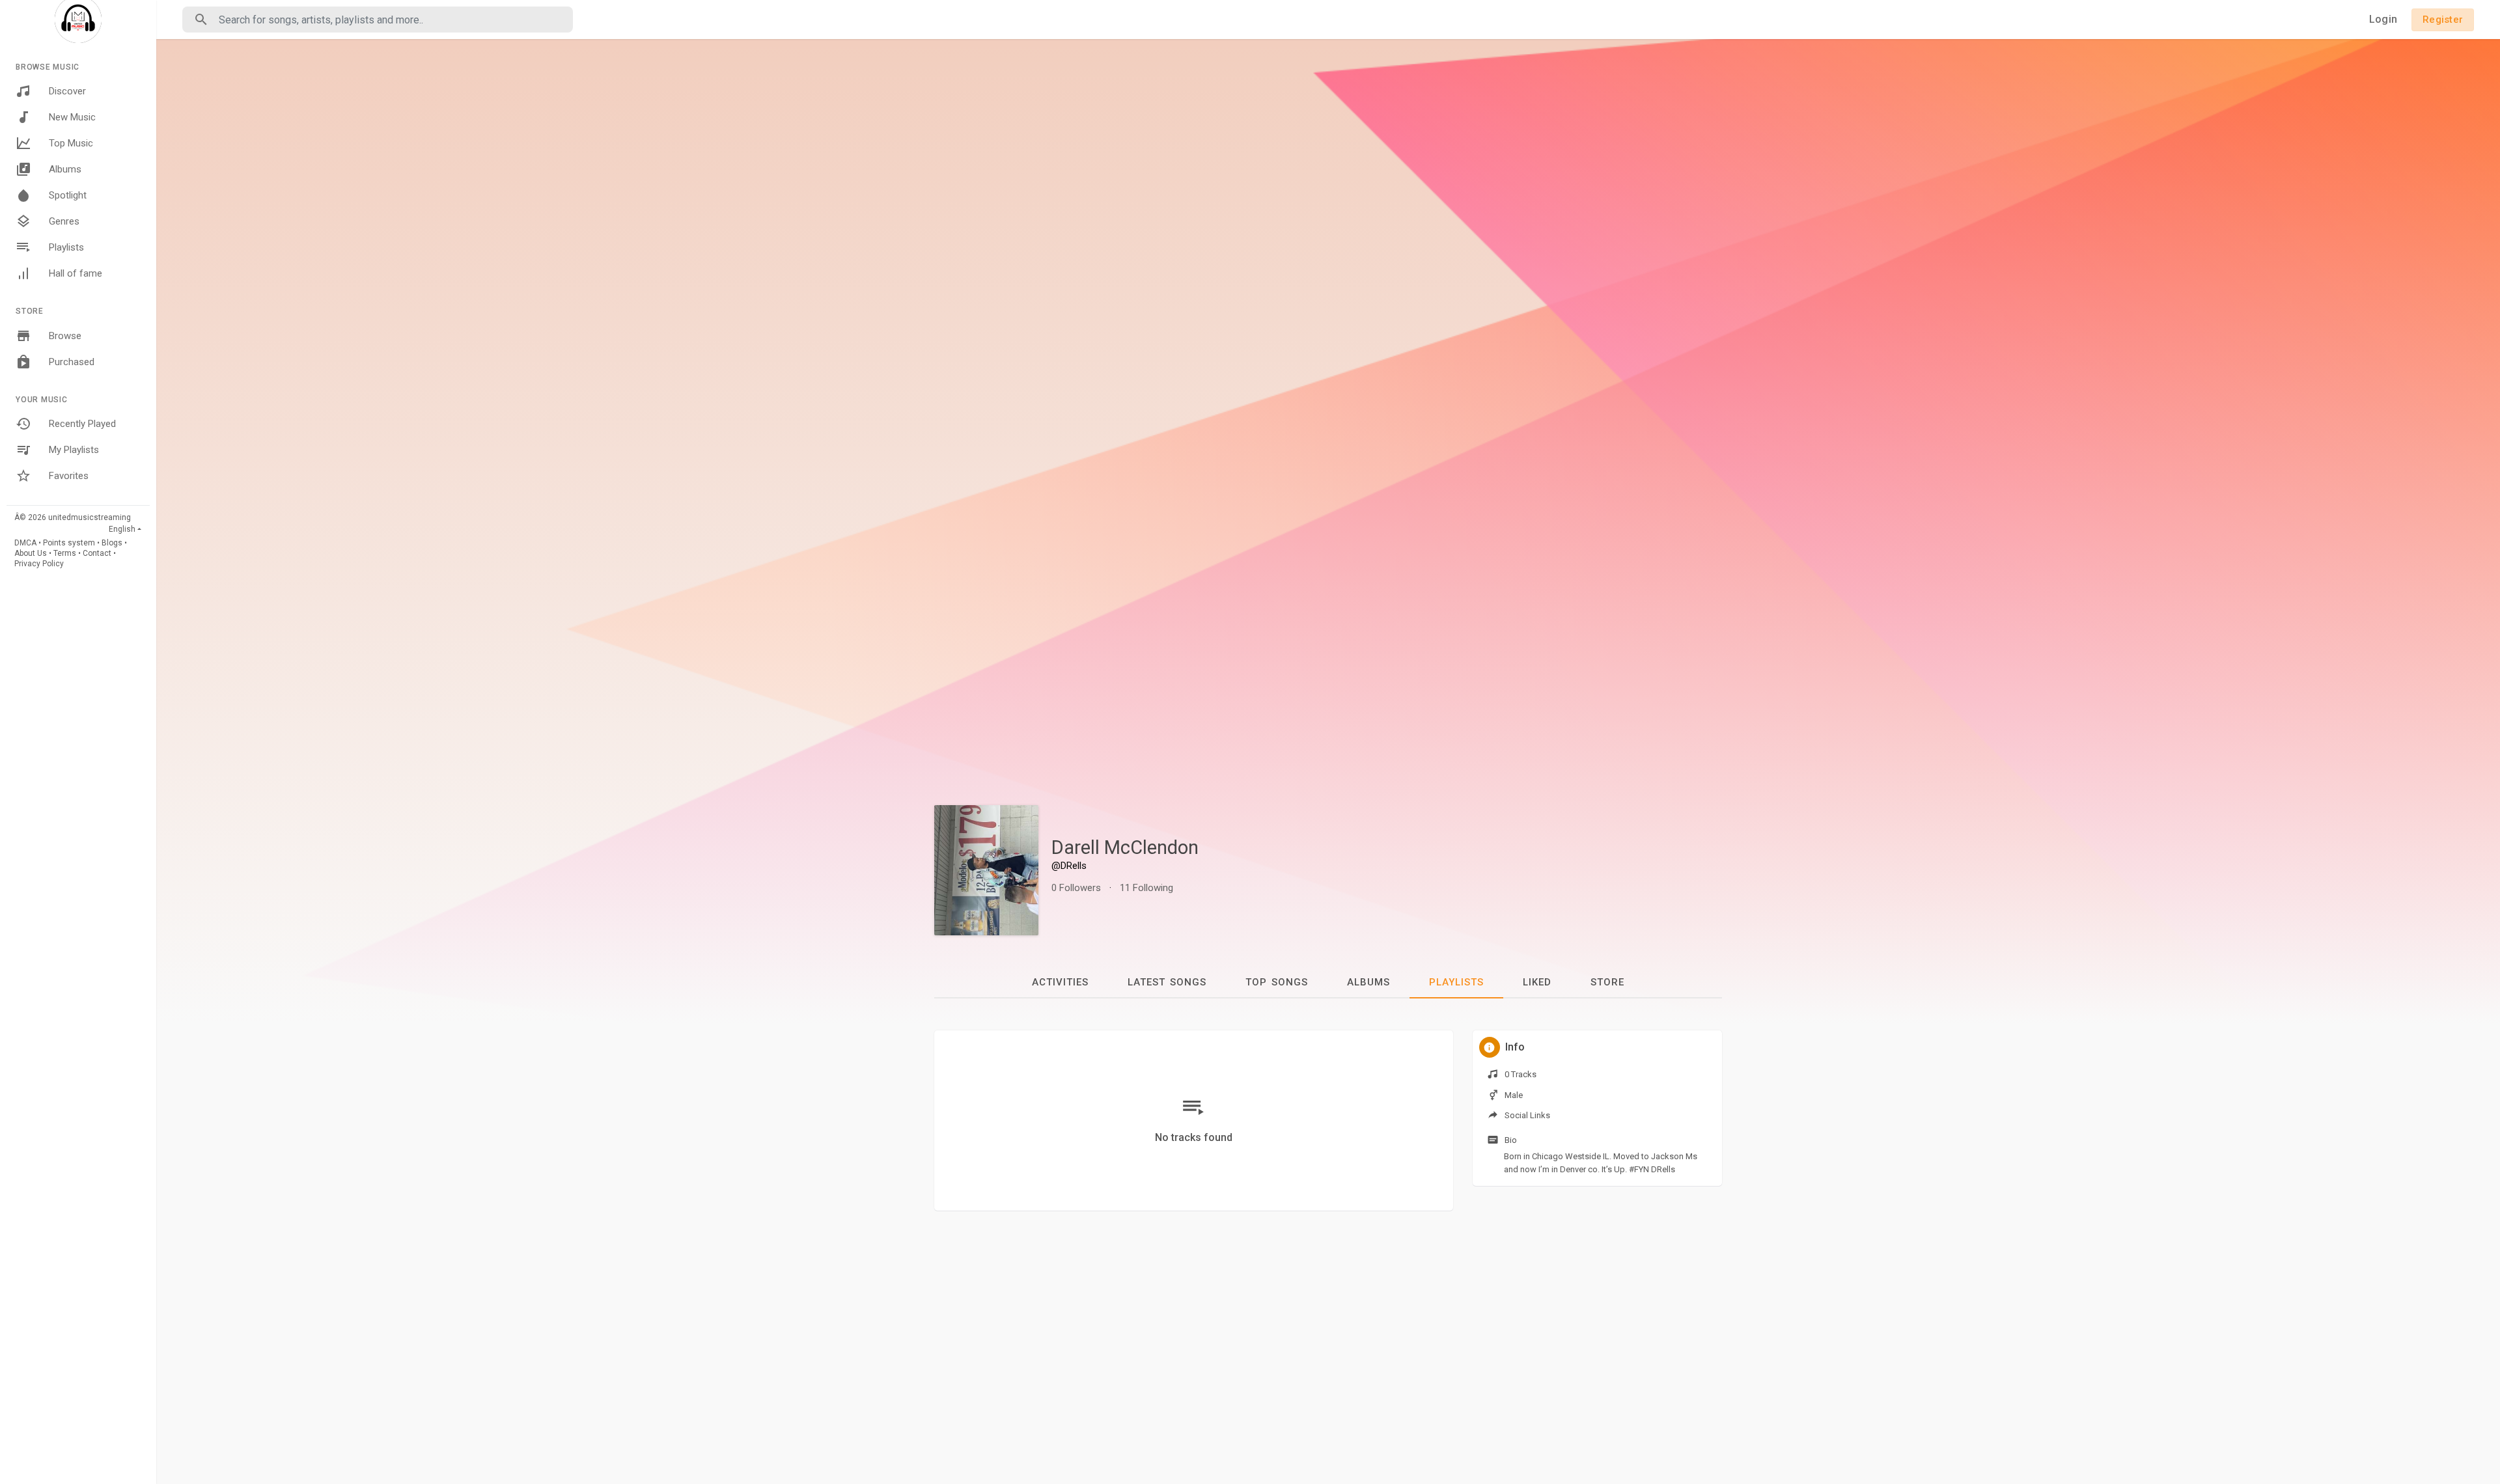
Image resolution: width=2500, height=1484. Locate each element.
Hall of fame (76, 273)
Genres (64, 221)
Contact (97, 553)
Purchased (72, 362)
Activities (1060, 982)
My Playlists (74, 450)
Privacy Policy (39, 564)
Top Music (71, 143)
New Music (72, 117)
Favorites (69, 476)
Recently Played (82, 424)
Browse (65, 336)
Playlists (66, 247)
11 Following (1146, 888)
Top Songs (1277, 982)
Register (2443, 20)
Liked (1537, 982)
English (122, 529)
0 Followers (1076, 888)
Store (1607, 982)
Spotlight (68, 195)
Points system (69, 543)
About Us (31, 553)
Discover (67, 91)
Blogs (112, 543)
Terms (65, 553)
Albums (65, 169)
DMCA (25, 543)
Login (2383, 19)
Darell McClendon (1125, 847)
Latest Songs (1167, 982)
